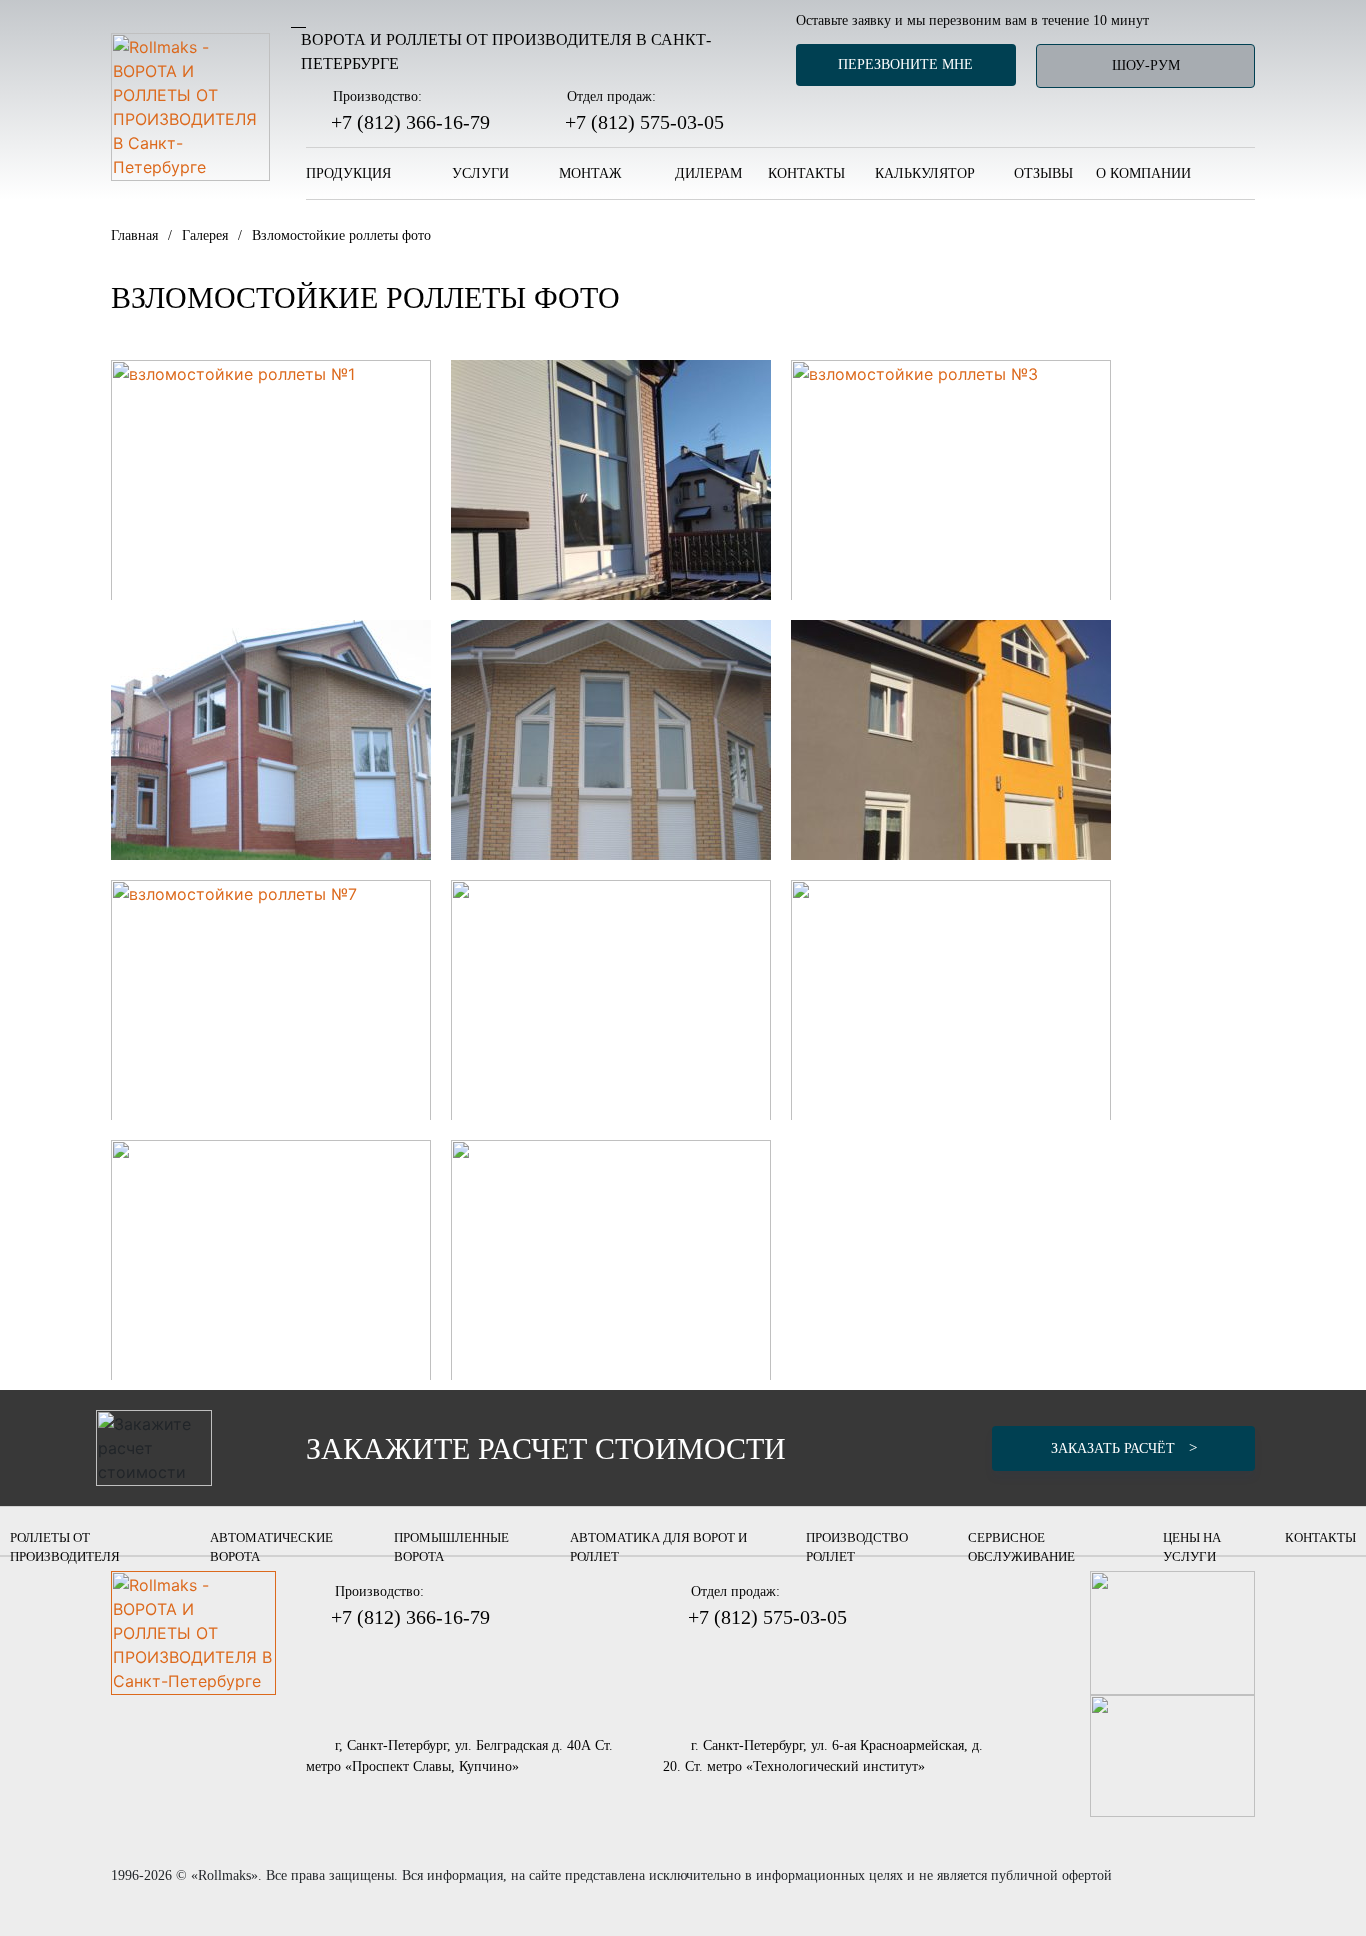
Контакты (806, 173)
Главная (134, 235)
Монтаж (592, 173)
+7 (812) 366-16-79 (410, 122)
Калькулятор (925, 173)
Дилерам (708, 173)
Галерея (205, 235)
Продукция (350, 173)
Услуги (482, 173)
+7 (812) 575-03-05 (644, 122)
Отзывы (1043, 173)
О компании (1145, 173)
